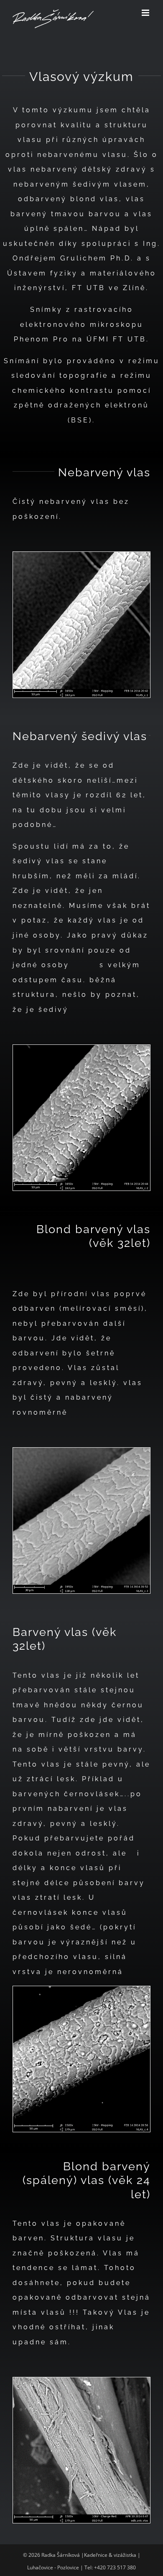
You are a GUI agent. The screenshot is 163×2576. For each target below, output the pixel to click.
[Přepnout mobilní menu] (146, 13)
